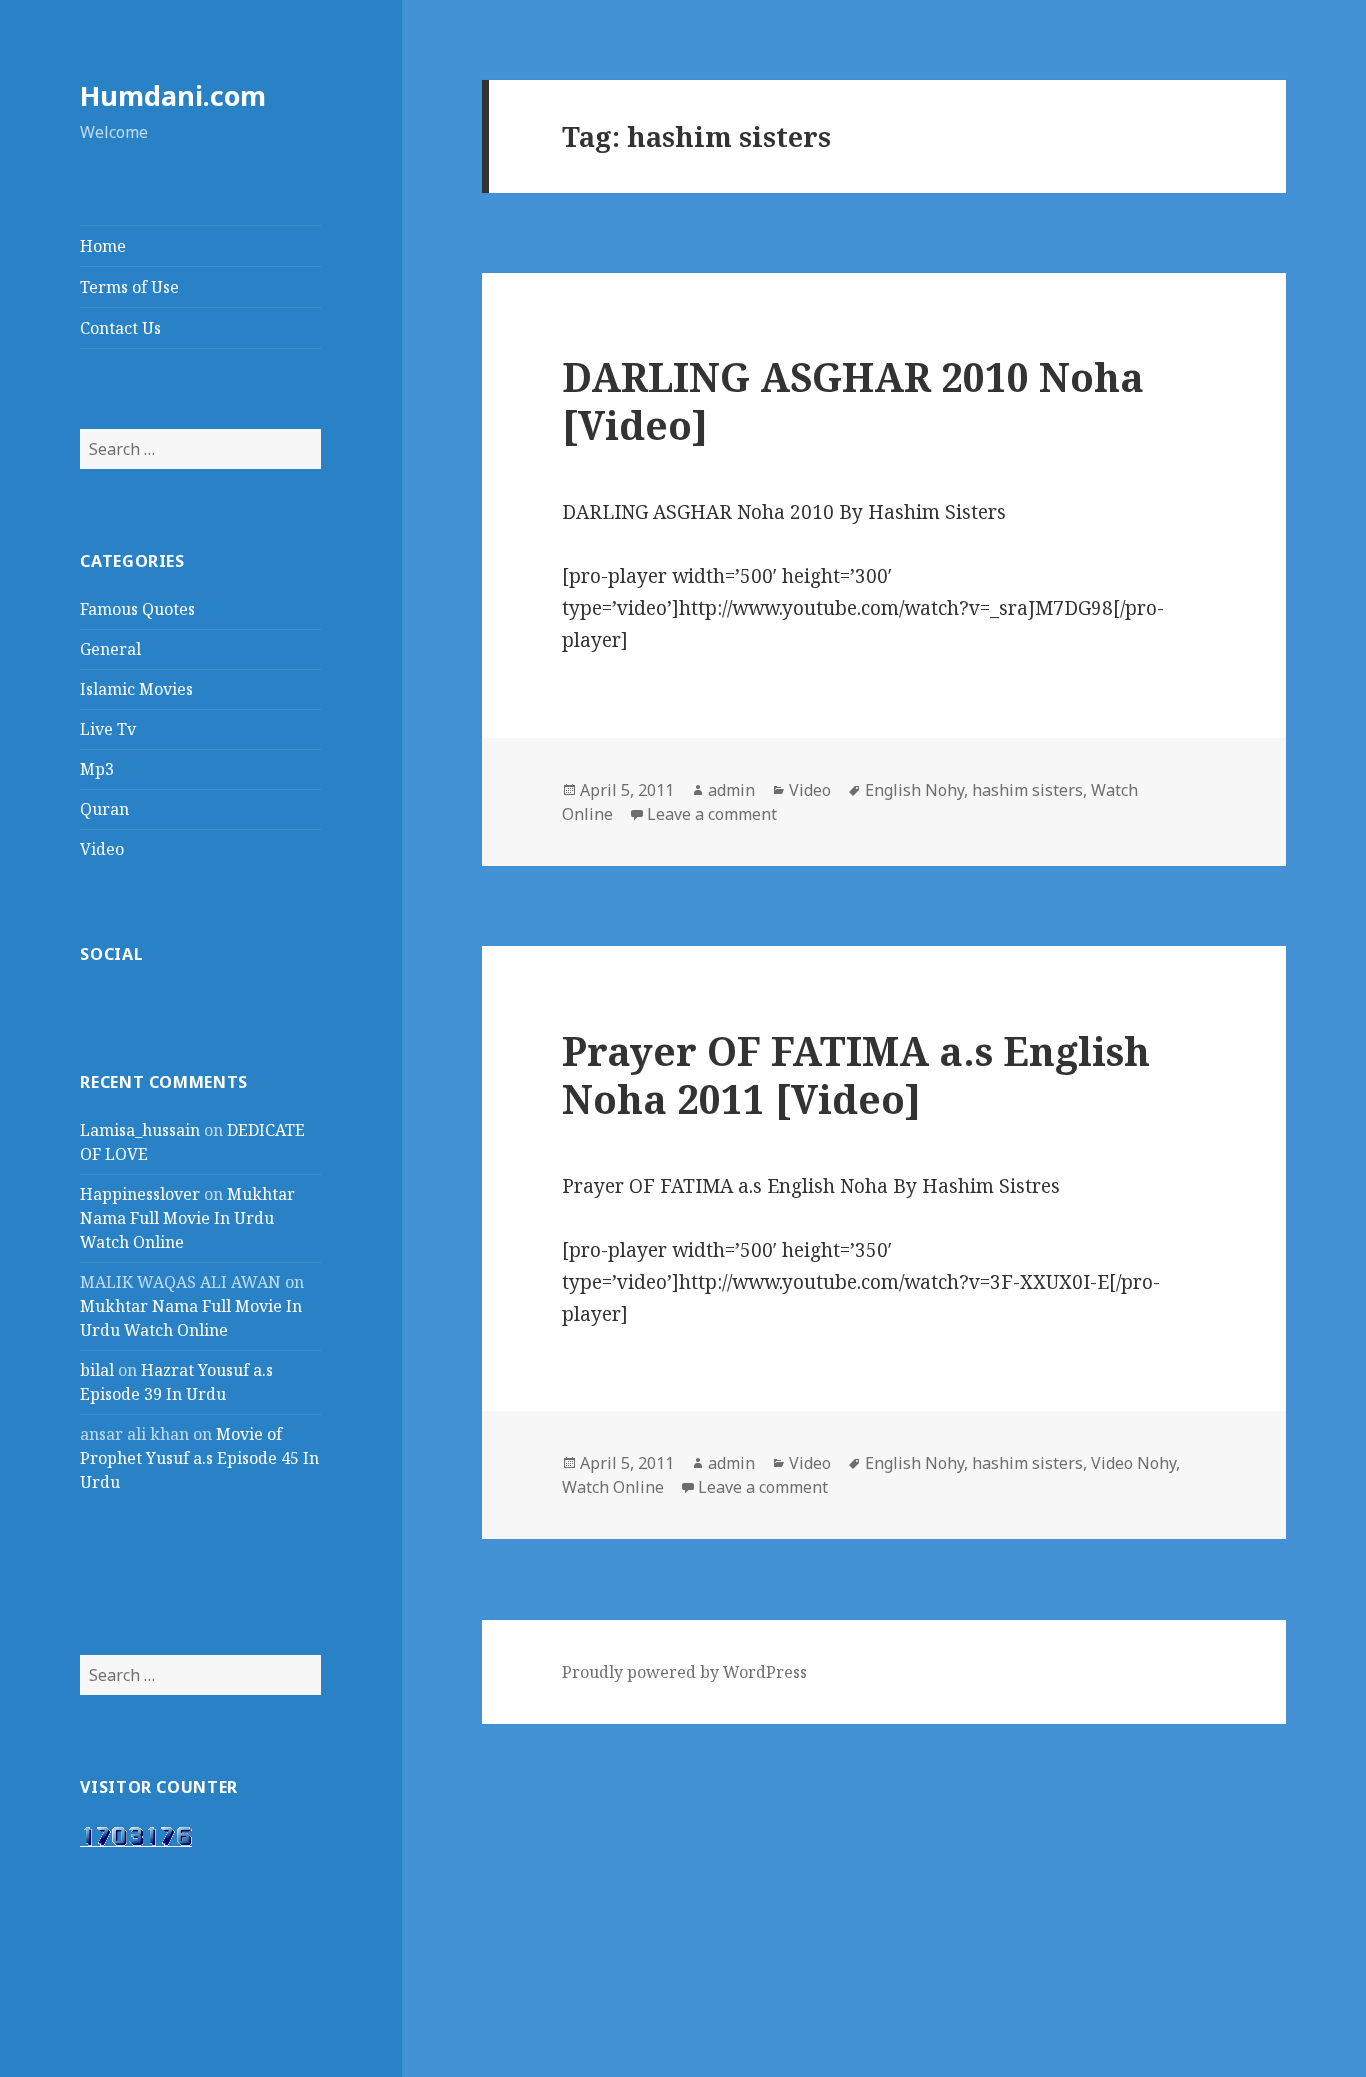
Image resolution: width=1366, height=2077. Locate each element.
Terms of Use (129, 287)
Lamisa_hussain (140, 1130)
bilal (97, 1370)
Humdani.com (173, 95)
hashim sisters (1027, 790)
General (110, 649)
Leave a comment (712, 814)
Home (103, 246)
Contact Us (120, 328)
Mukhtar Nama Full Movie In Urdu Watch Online (187, 1218)
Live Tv (108, 729)
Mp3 (97, 769)
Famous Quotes (137, 609)
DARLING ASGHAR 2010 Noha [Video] (853, 400)
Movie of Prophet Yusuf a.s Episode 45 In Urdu (199, 1458)
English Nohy (914, 790)
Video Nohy (1133, 1463)
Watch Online (613, 1487)
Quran (104, 809)
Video (102, 849)
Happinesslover (140, 1194)
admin (731, 790)
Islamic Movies (136, 689)
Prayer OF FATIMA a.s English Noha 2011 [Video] (856, 1074)
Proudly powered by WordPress (684, 1672)
